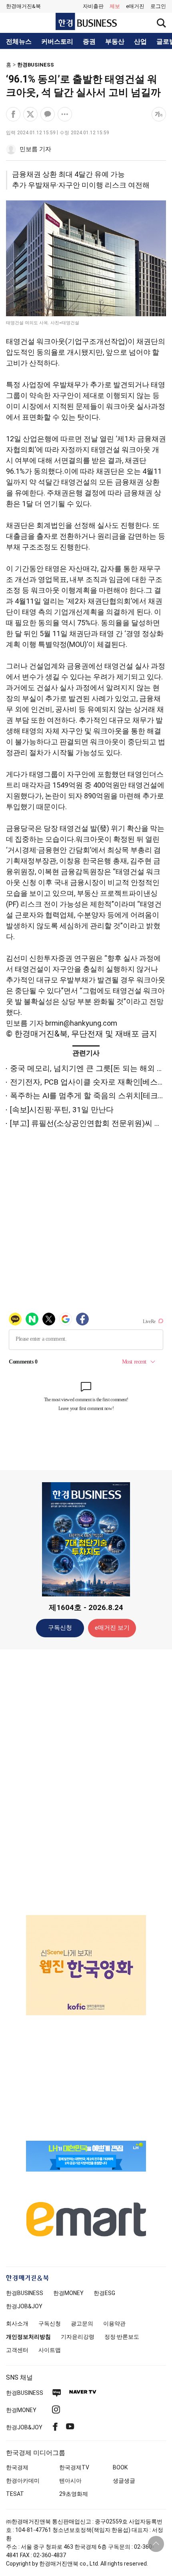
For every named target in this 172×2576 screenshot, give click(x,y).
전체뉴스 (19, 42)
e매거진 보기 (112, 1628)
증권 (89, 42)
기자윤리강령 (78, 2337)
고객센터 (17, 2350)
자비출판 (93, 6)
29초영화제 (74, 2494)
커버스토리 (57, 42)
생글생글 (124, 2481)
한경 (25, 2293)
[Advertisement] (86, 1782)
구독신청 (60, 1628)
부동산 (115, 42)
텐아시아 (70, 2481)
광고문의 (82, 2323)
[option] (86, 1955)
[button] (158, 6)
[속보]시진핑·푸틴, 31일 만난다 (62, 1110)
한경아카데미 (23, 2481)
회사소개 (17, 2323)
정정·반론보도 (122, 2337)
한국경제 (17, 2467)
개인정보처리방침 (28, 2337)
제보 (115, 6)
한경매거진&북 (23, 6)
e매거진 (135, 6)
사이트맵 (50, 2350)
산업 (140, 42)
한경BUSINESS (36, 65)
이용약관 (114, 2323)
